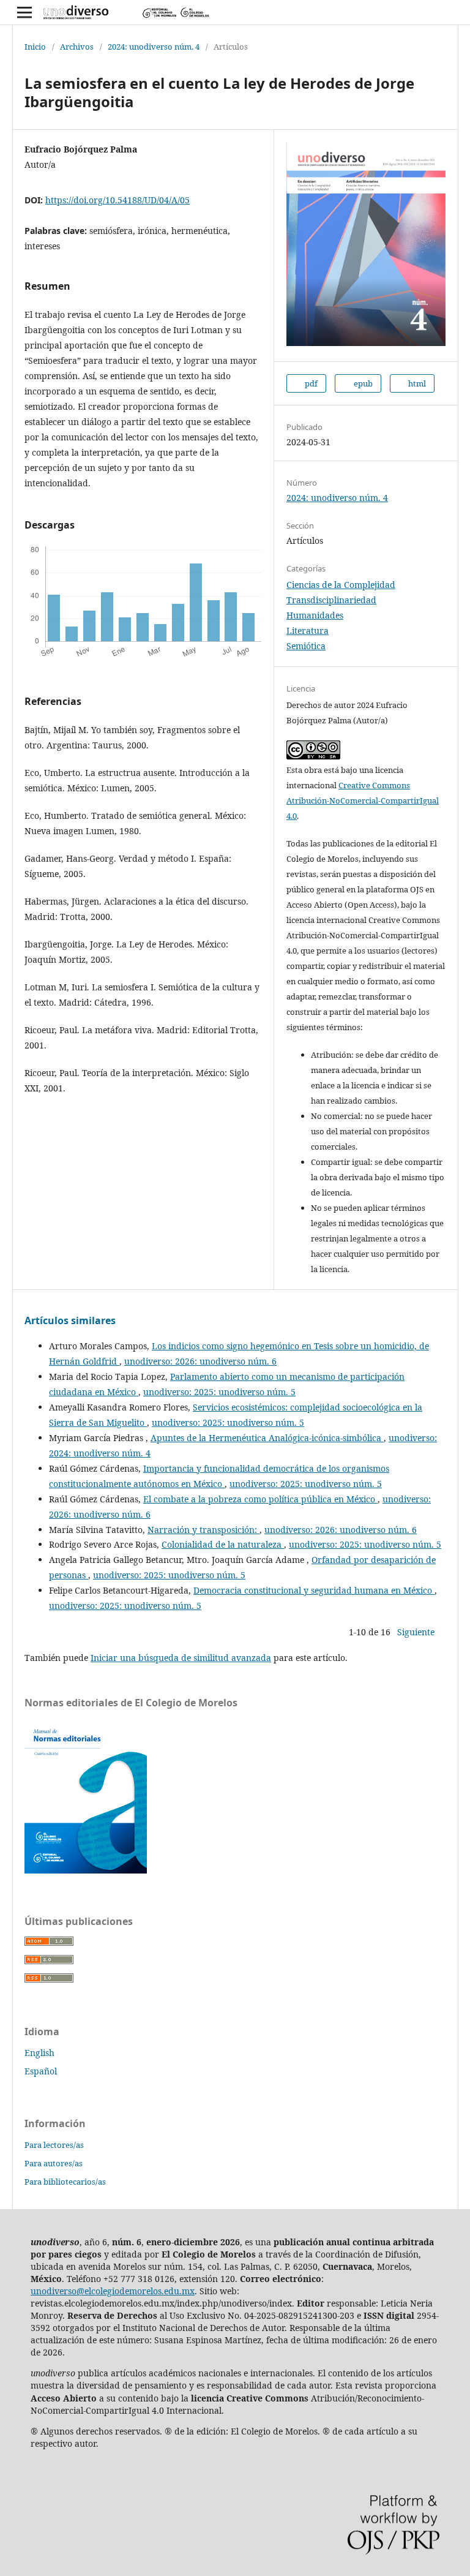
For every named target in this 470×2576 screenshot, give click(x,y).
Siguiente (416, 1632)
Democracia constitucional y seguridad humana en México (314, 1590)
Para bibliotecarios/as (65, 2182)
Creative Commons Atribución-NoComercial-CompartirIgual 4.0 (363, 800)
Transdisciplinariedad (331, 600)
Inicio (35, 47)
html (416, 383)
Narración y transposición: (203, 1530)
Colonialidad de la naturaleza (223, 1544)
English (39, 2053)
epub (362, 383)
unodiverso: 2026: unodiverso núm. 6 (200, 1361)
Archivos (77, 47)
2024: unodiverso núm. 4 (154, 47)
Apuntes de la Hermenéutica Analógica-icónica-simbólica (267, 1438)
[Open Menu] (24, 12)
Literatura (308, 631)
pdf (310, 383)
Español (41, 2071)
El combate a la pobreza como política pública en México (260, 1499)
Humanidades (315, 615)
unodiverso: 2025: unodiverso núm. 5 (219, 1392)
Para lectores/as (54, 2145)
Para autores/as (54, 2163)
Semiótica (306, 646)
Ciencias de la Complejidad (341, 585)
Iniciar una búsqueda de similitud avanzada (181, 1658)
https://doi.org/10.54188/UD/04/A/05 (117, 200)
